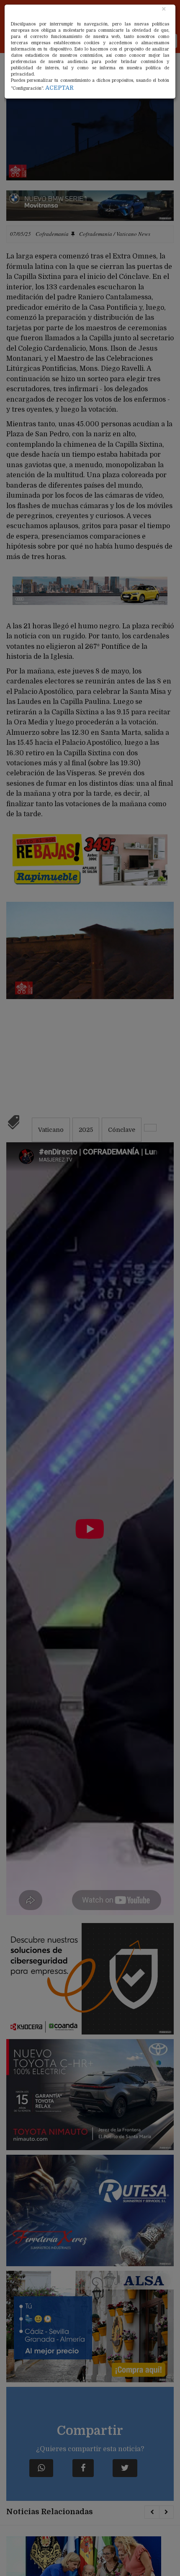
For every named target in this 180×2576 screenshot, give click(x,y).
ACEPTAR (59, 88)
